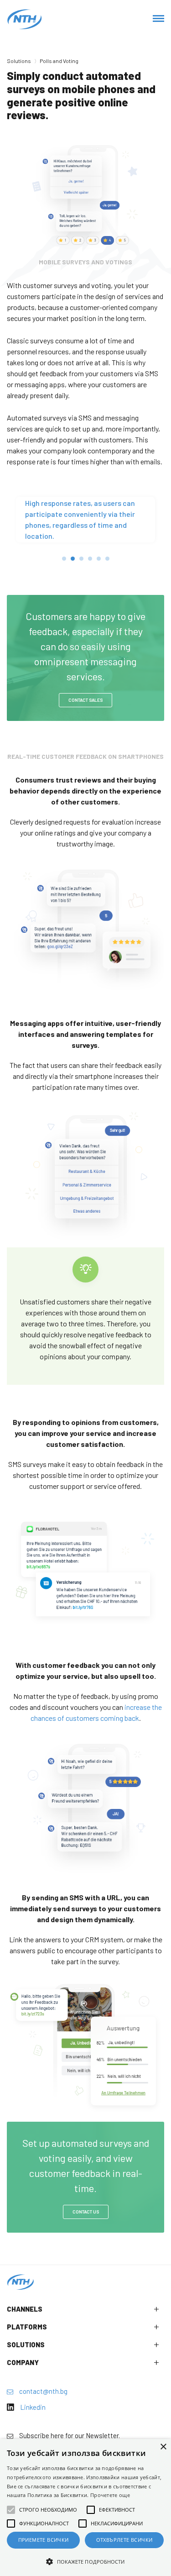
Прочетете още (110, 2495)
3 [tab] (81, 559)
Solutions (19, 61)
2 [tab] (73, 559)
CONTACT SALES (85, 700)
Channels (25, 2309)
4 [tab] (90, 559)
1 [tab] (64, 559)
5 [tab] (99, 559)
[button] (85, 2561)
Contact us (86, 2212)
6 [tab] (107, 559)
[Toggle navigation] (158, 19)
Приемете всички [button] (44, 2540)
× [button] (163, 2447)
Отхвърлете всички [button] (124, 2540)
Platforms (27, 2327)
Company (23, 2362)
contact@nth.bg (43, 2391)
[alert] (85, 2508)
